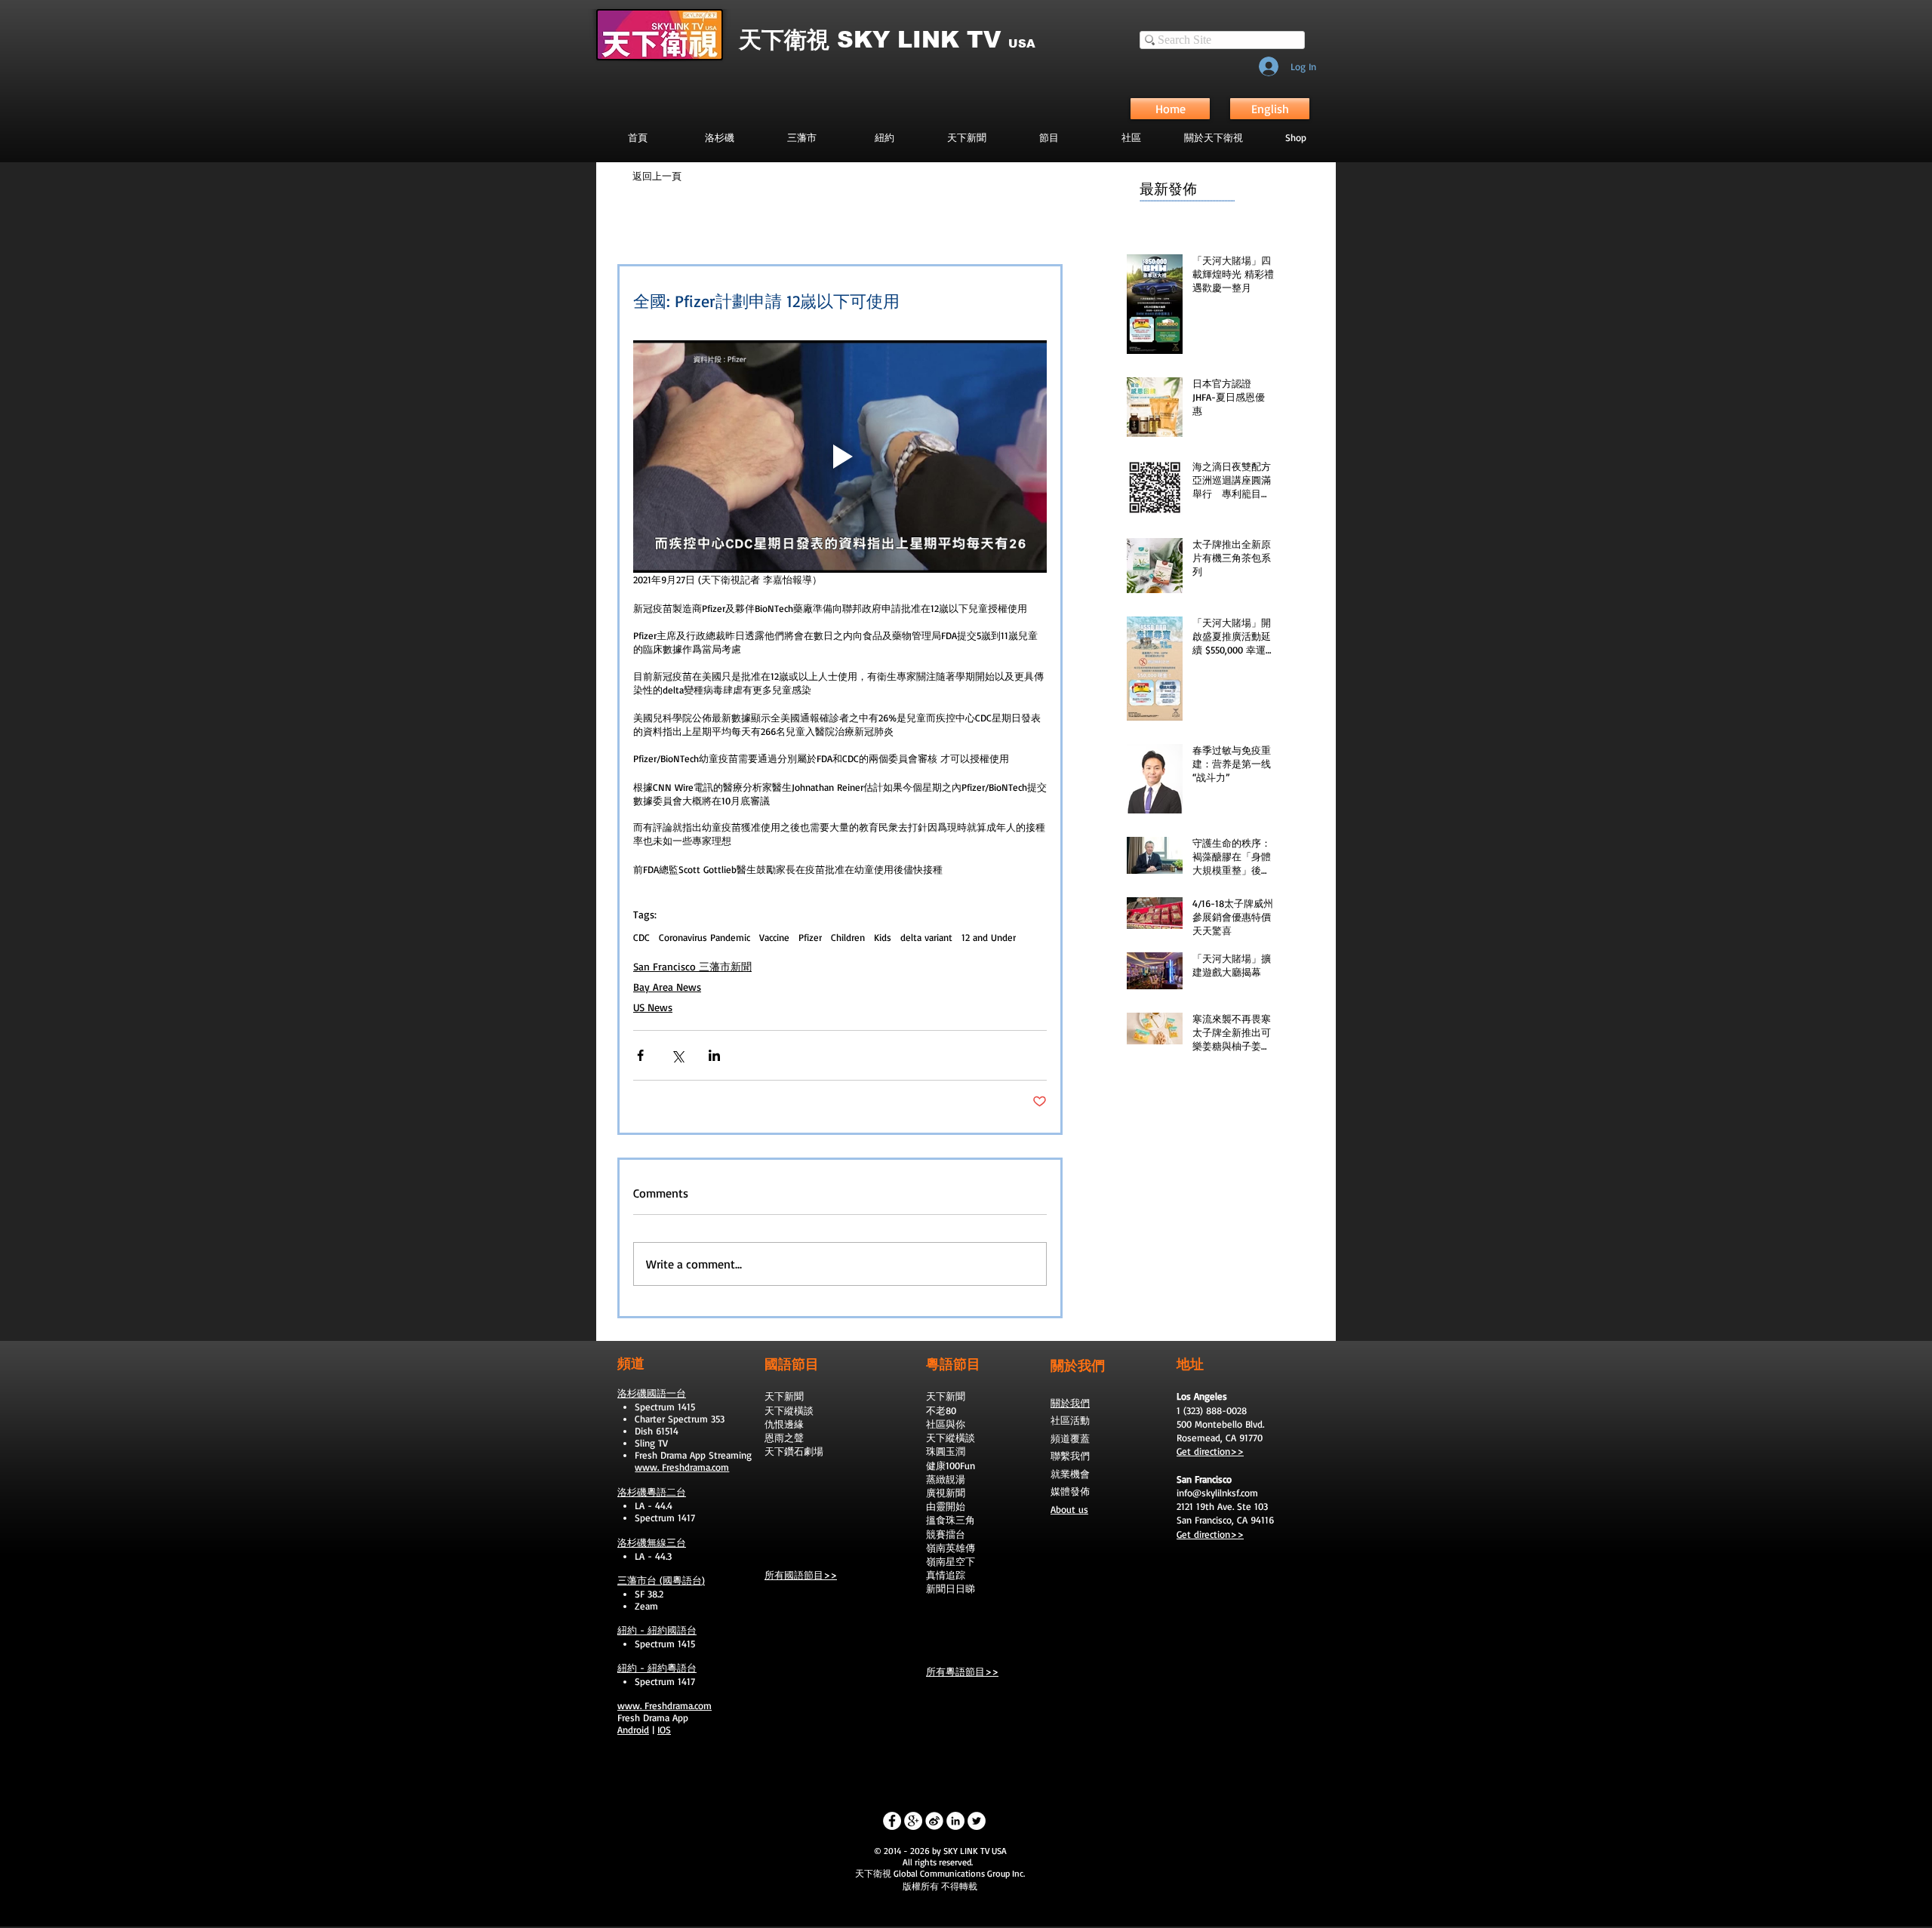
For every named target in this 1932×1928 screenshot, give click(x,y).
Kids (883, 937)
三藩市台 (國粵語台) (661, 1580)
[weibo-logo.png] (934, 1821)
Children (848, 937)
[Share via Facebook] (640, 1055)
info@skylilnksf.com (1217, 1493)
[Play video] (840, 457)
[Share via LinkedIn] (714, 1055)
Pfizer (810, 937)
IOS (664, 1730)
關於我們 (1070, 1403)
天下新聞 (784, 1396)
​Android (633, 1730)
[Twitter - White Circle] (977, 1821)
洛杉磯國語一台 (652, 1393)
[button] (1049, 137)
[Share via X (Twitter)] (677, 1055)
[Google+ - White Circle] (913, 1821)
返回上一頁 (657, 176)
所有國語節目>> (801, 1575)
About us (1069, 1509)
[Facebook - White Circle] (892, 1821)
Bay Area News (667, 987)
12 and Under (989, 937)
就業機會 (1070, 1474)
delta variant (926, 937)
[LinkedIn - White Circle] (955, 1821)
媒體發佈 (1070, 1491)
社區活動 (1070, 1420)
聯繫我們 (1070, 1456)
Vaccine (774, 937)
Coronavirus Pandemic (705, 937)
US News (653, 1007)
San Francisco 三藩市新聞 (692, 966)
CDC (641, 937)
